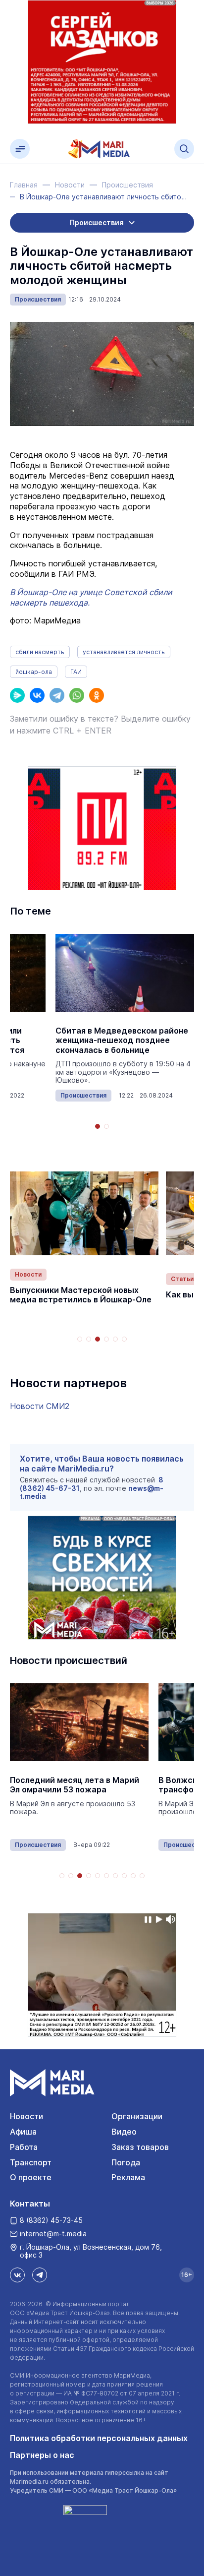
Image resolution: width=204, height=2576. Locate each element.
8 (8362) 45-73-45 (51, 2220)
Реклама (128, 2177)
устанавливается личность (124, 652)
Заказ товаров (140, 2147)
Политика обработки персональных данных (99, 2438)
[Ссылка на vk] (17, 2275)
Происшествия (38, 299)
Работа (24, 2147)
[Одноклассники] (97, 695)
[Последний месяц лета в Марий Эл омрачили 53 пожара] (79, 1722)
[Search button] (184, 149)
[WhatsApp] (77, 695)
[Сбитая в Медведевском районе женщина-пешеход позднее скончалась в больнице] (125, 973)
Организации (137, 2116)
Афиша (23, 2132)
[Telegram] (57, 695)
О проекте (31, 2177)
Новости (28, 1274)
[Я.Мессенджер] (17, 695)
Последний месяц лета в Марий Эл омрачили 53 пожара (75, 1785)
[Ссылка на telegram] (40, 2275)
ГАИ (76, 672)
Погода (126, 2162)
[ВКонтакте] (37, 695)
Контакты (30, 2204)
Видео (124, 2132)
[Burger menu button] (20, 149)
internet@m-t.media (53, 2234)
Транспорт (31, 2162)
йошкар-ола (34, 672)
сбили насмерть (40, 652)
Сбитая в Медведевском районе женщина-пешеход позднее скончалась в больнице (122, 1040)
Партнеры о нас (42, 2455)
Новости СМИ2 (40, 1406)
